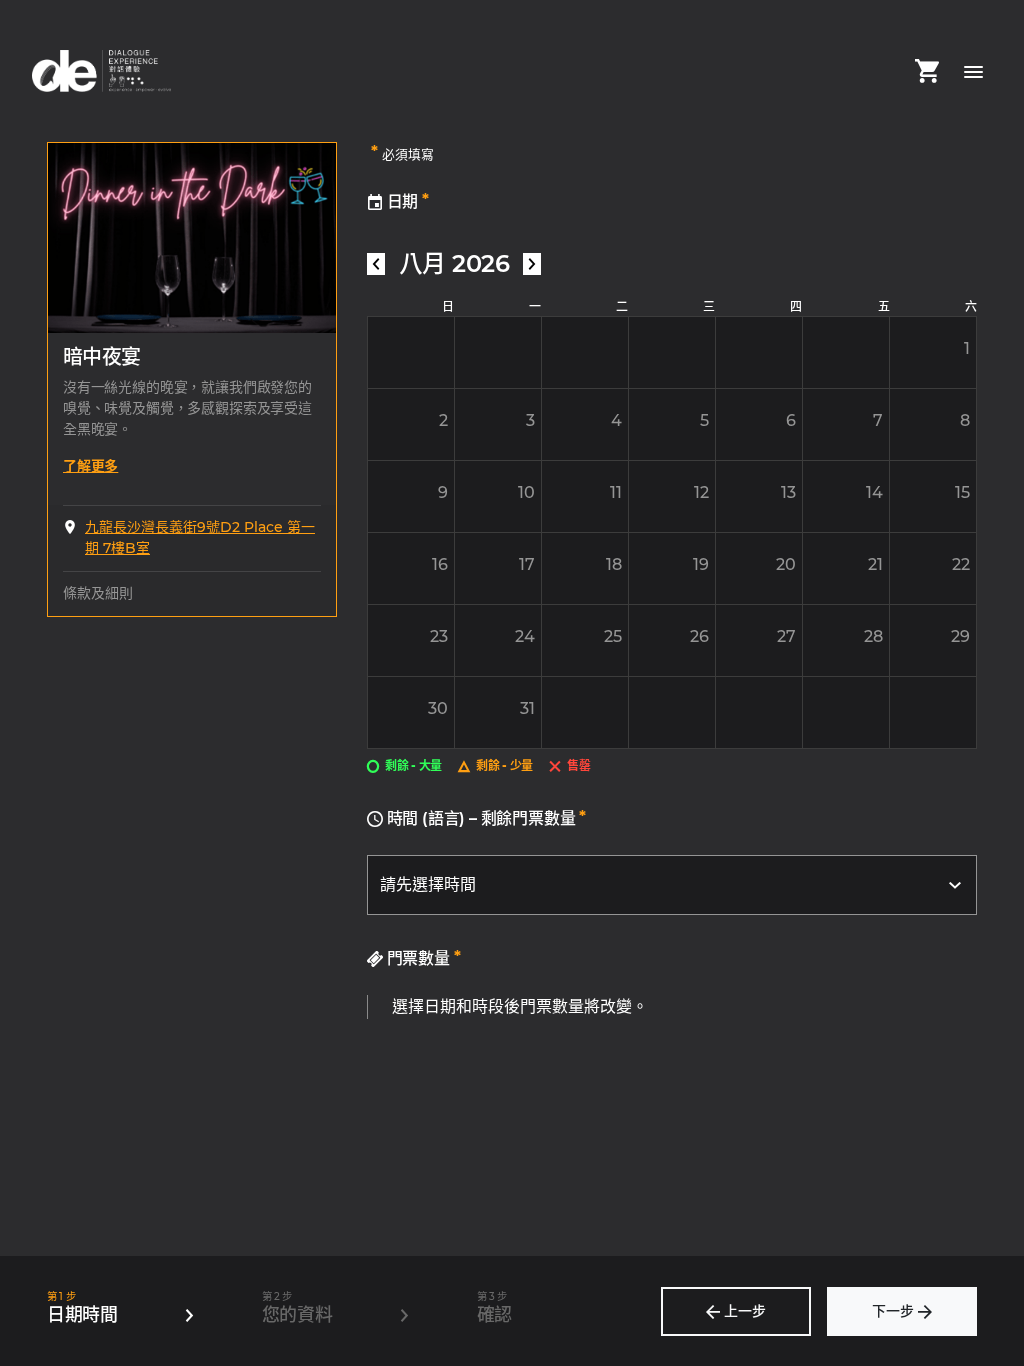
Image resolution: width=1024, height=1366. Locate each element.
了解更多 (90, 466)
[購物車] (927, 71)
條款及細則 (98, 593)
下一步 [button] (895, 1311)
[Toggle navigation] (973, 71)
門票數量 (422, 957)
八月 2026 (454, 263)
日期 (406, 200)
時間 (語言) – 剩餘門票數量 (484, 817)
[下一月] (532, 264)
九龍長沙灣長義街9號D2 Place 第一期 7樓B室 (200, 537)
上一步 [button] (743, 1311)
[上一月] (376, 264)
